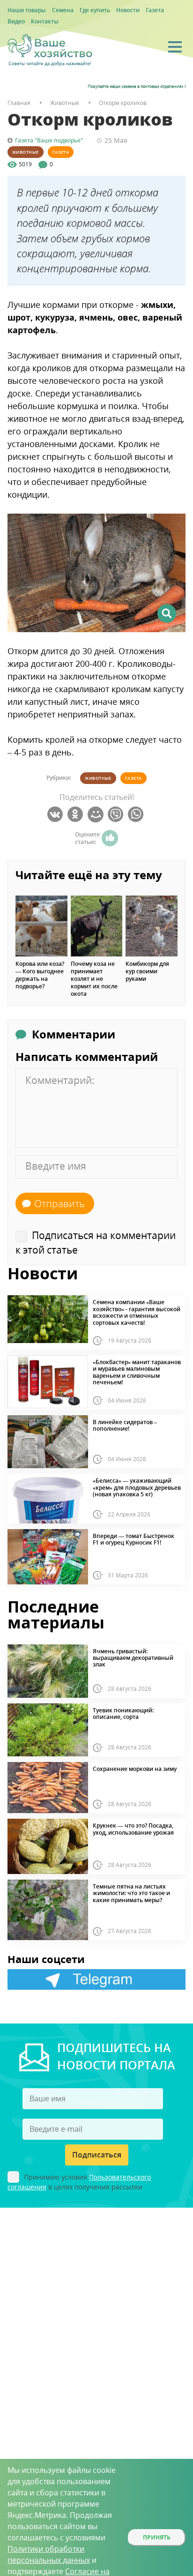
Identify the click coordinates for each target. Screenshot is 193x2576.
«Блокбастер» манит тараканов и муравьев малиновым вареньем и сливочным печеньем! (137, 1373)
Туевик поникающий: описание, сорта (123, 1714)
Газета (155, 10)
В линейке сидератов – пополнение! (125, 1426)
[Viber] (117, 814)
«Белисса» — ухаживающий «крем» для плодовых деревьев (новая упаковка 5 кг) (137, 1488)
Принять (157, 2537)
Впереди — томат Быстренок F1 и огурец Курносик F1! (134, 1540)
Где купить (95, 10)
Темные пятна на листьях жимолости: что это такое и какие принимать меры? (131, 1893)
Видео (16, 21)
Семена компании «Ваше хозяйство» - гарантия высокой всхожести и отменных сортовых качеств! (137, 1313)
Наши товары (27, 10)
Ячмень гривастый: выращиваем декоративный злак (133, 1658)
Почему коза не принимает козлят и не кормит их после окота (94, 979)
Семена (63, 10)
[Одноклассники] (77, 814)
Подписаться (97, 2155)
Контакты (45, 21)
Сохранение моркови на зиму (135, 1769)
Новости (128, 10)
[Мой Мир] (97, 814)
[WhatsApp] (137, 814)
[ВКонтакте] (56, 814)
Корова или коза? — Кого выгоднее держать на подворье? (40, 975)
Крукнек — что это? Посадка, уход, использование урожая (133, 1829)
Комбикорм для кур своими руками (147, 971)
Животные (26, 152)
